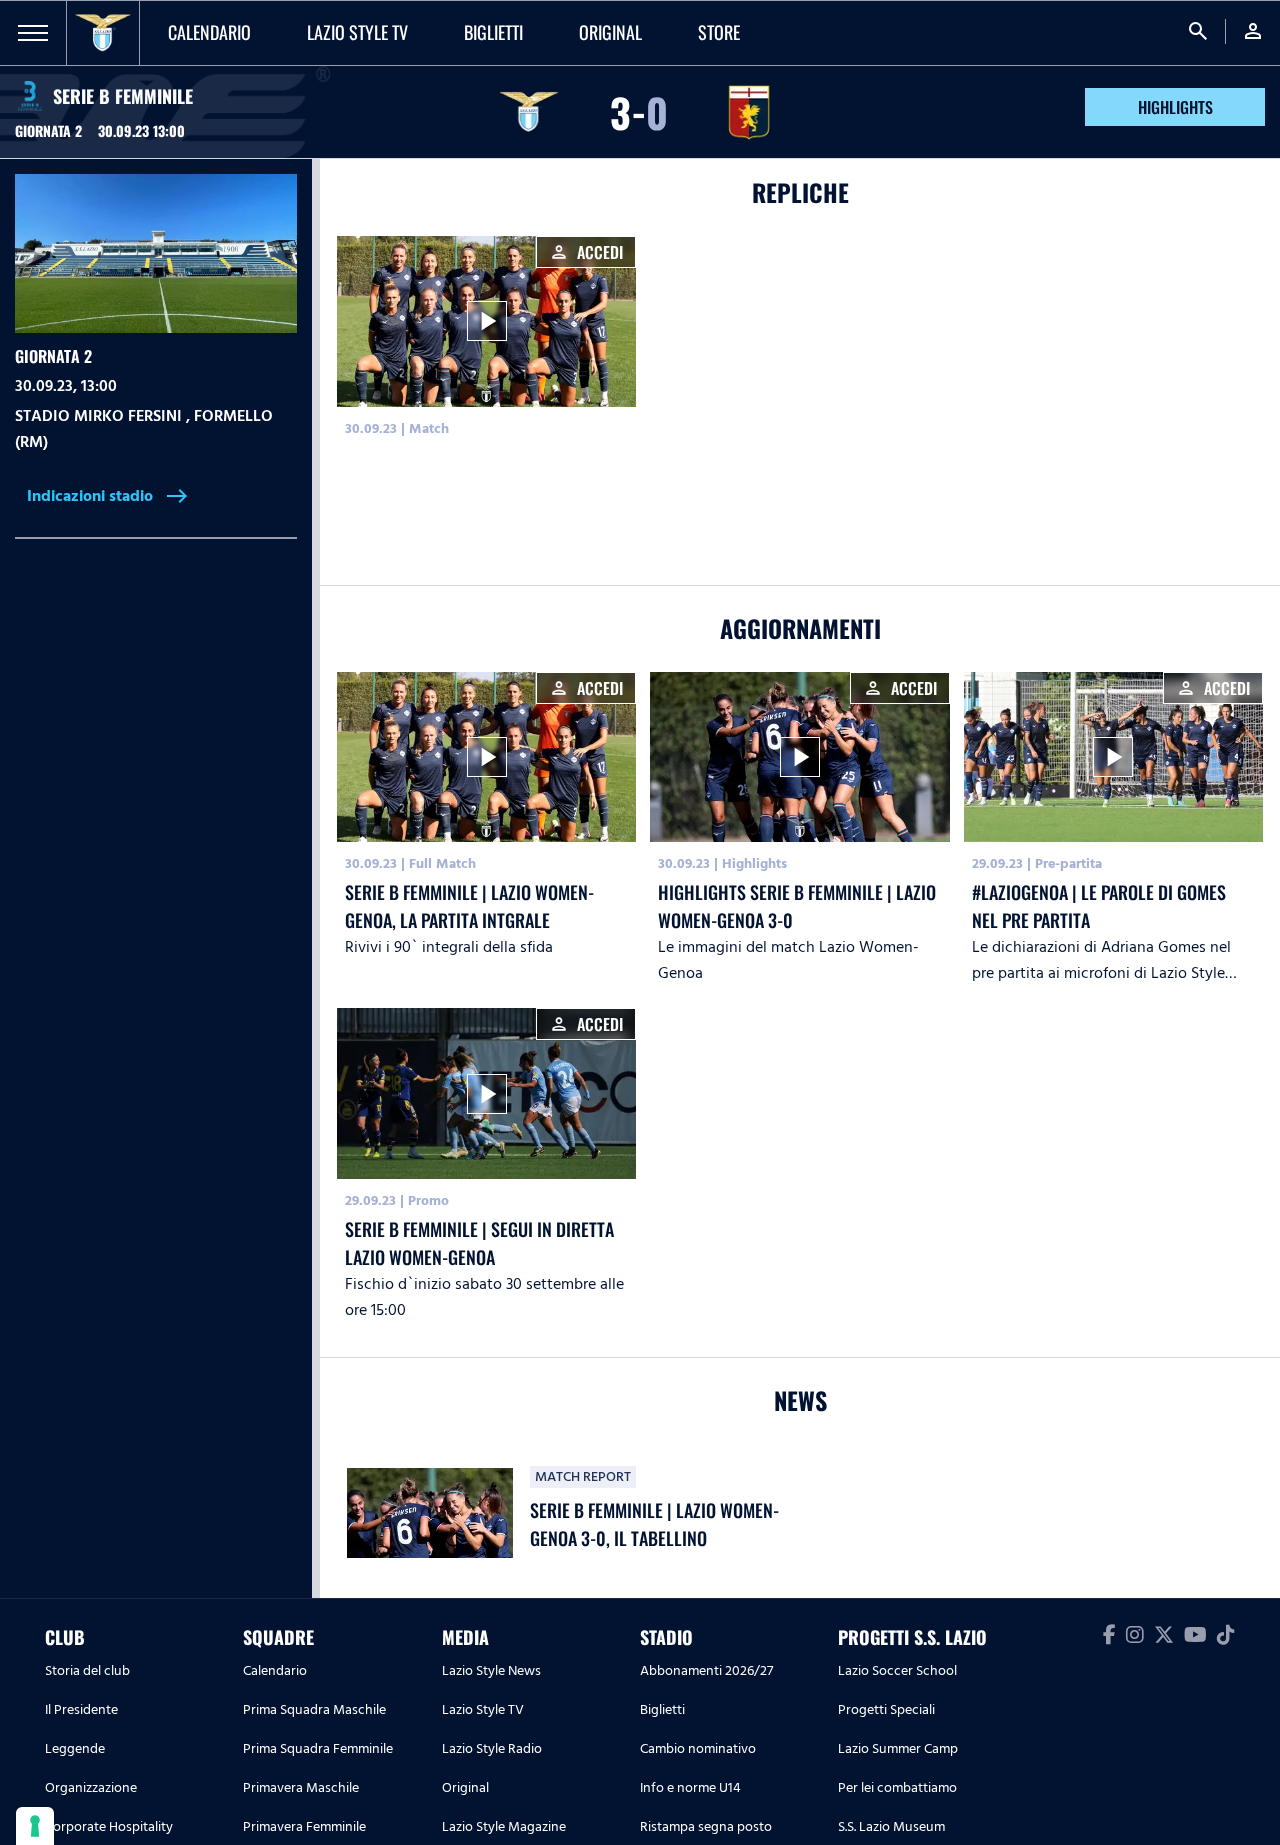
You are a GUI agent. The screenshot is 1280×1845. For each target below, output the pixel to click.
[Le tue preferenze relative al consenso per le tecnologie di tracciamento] (35, 1826)
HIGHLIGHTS (1175, 107)
